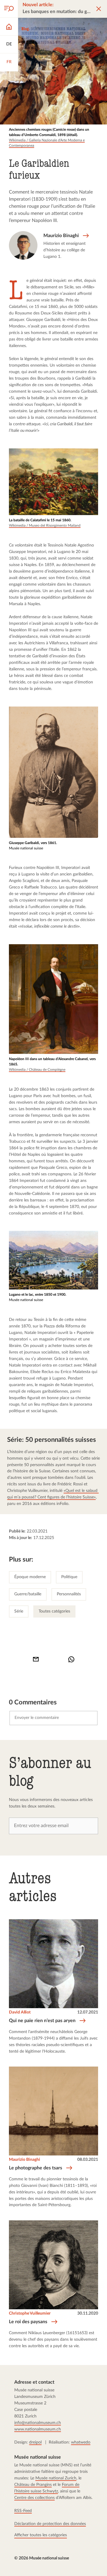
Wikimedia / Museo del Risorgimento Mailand (45, 525)
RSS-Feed (23, 2511)
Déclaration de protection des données (50, 2524)
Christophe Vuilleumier (30, 2314)
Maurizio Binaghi (25, 2160)
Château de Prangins (33, 2485)
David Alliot (20, 2012)
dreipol (35, 2442)
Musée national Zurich (56, 2478)
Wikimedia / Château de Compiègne (37, 1070)
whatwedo (81, 2442)
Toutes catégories (54, 1611)
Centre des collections (34, 2498)
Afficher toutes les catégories (41, 2535)
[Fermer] (99, 9)
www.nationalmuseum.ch (38, 2429)
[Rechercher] (9, 9)
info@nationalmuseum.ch (38, 2423)
